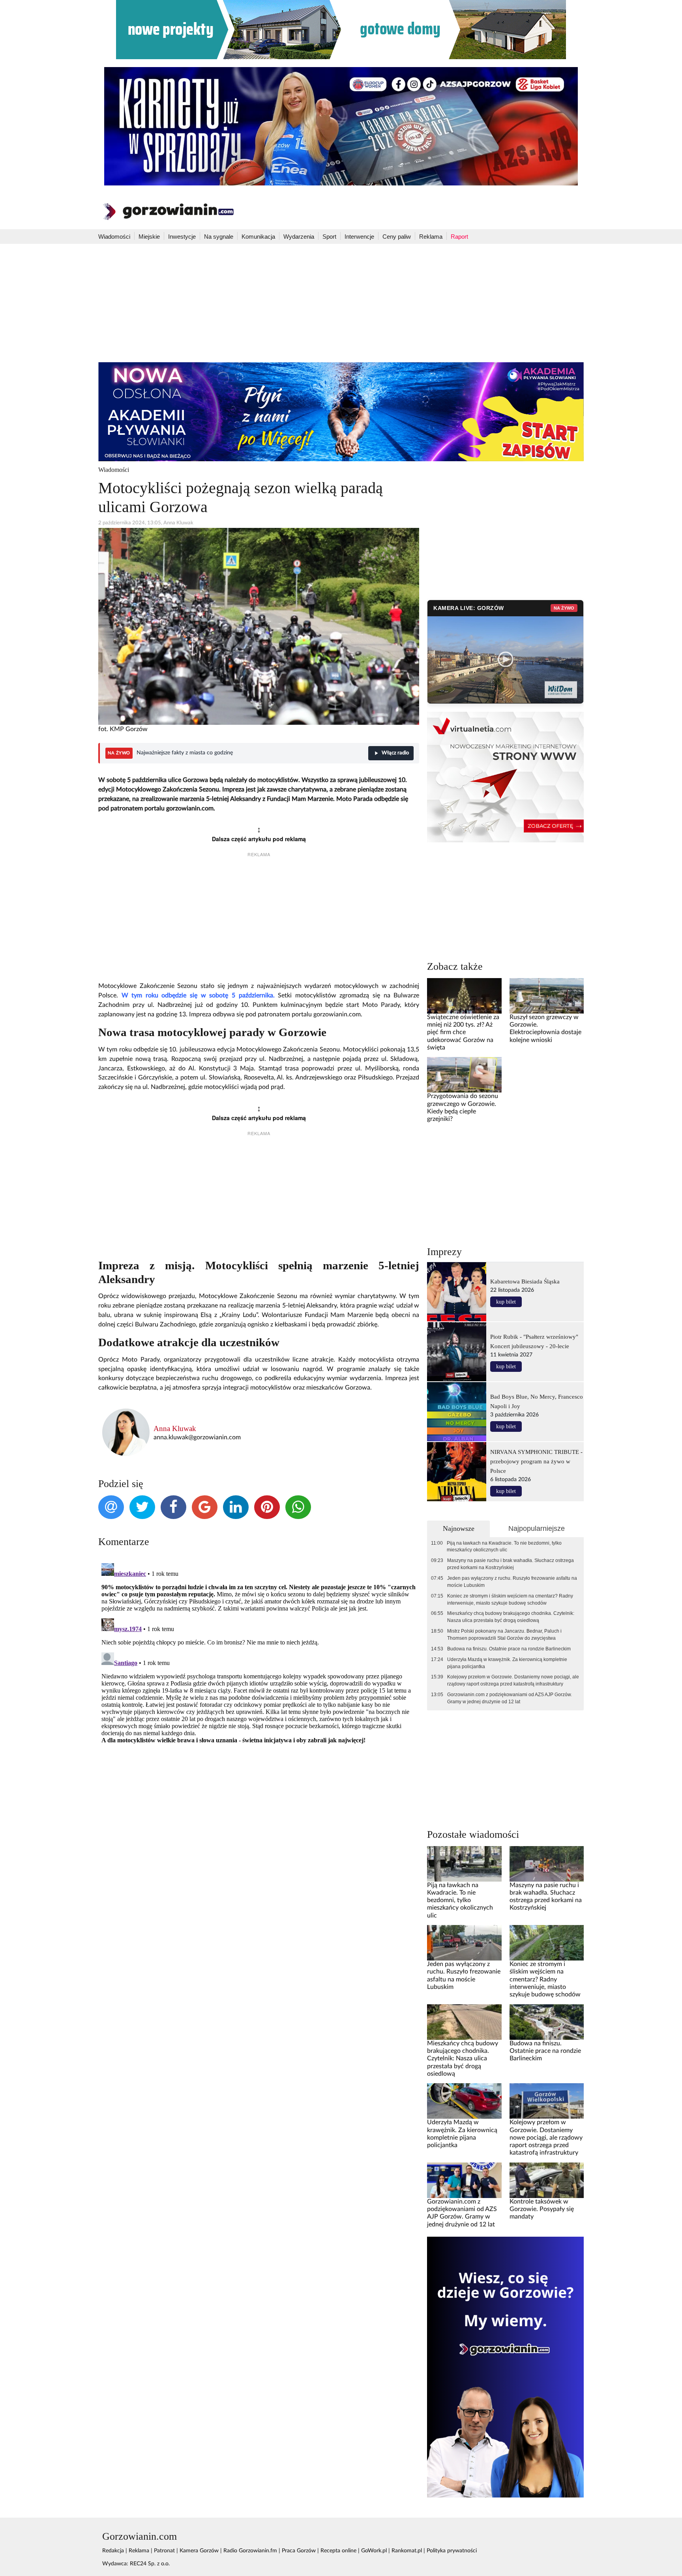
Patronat (164, 2551)
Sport (329, 237)
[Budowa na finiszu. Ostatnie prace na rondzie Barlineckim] (547, 2022)
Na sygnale (219, 237)
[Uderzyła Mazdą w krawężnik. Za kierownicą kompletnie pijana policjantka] (464, 2101)
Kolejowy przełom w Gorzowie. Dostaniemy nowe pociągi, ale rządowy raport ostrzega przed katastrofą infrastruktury (513, 1680)
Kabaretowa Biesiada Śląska (525, 1281)
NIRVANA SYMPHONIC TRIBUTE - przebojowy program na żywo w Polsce (536, 1461)
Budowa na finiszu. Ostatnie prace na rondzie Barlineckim (509, 1649)
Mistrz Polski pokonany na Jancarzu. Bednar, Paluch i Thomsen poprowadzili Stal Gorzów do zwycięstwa (504, 1635)
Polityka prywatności (452, 2551)
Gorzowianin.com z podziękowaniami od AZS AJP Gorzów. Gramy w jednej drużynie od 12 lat (510, 1698)
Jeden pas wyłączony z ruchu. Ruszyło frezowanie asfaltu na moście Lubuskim (512, 1582)
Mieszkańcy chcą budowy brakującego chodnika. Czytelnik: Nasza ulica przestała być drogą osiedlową (511, 1617)
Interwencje (359, 237)
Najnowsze (459, 1528)
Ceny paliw (397, 237)
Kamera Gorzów (199, 2551)
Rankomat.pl (407, 2551)
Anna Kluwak (175, 1428)
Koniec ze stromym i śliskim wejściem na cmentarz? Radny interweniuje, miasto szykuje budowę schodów (510, 1599)
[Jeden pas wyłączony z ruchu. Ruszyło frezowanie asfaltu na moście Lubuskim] (464, 1943)
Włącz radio (395, 753)
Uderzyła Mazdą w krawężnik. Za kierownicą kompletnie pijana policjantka (507, 1663)
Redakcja (113, 2551)
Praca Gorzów (299, 2551)
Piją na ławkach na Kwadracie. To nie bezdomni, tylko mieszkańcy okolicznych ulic (504, 1547)
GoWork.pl (374, 2551)
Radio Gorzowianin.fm (250, 2551)
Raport (459, 237)
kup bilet (506, 1302)
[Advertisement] (341, 303)
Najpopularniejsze (537, 1528)
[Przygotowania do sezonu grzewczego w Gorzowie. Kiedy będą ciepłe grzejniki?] (464, 1075)
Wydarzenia (299, 237)
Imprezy (444, 1252)
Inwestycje (182, 237)
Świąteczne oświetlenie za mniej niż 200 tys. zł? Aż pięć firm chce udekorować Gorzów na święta (463, 1032)
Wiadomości (114, 237)
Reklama (431, 237)
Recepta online (338, 2551)
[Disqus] (259, 1659)
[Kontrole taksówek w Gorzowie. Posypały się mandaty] (547, 2180)
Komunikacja (258, 237)
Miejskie (149, 237)
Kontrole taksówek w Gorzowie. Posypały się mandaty (542, 2209)
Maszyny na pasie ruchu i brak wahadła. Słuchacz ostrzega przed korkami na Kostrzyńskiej (511, 1564)
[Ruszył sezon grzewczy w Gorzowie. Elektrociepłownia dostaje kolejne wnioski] (547, 995)
